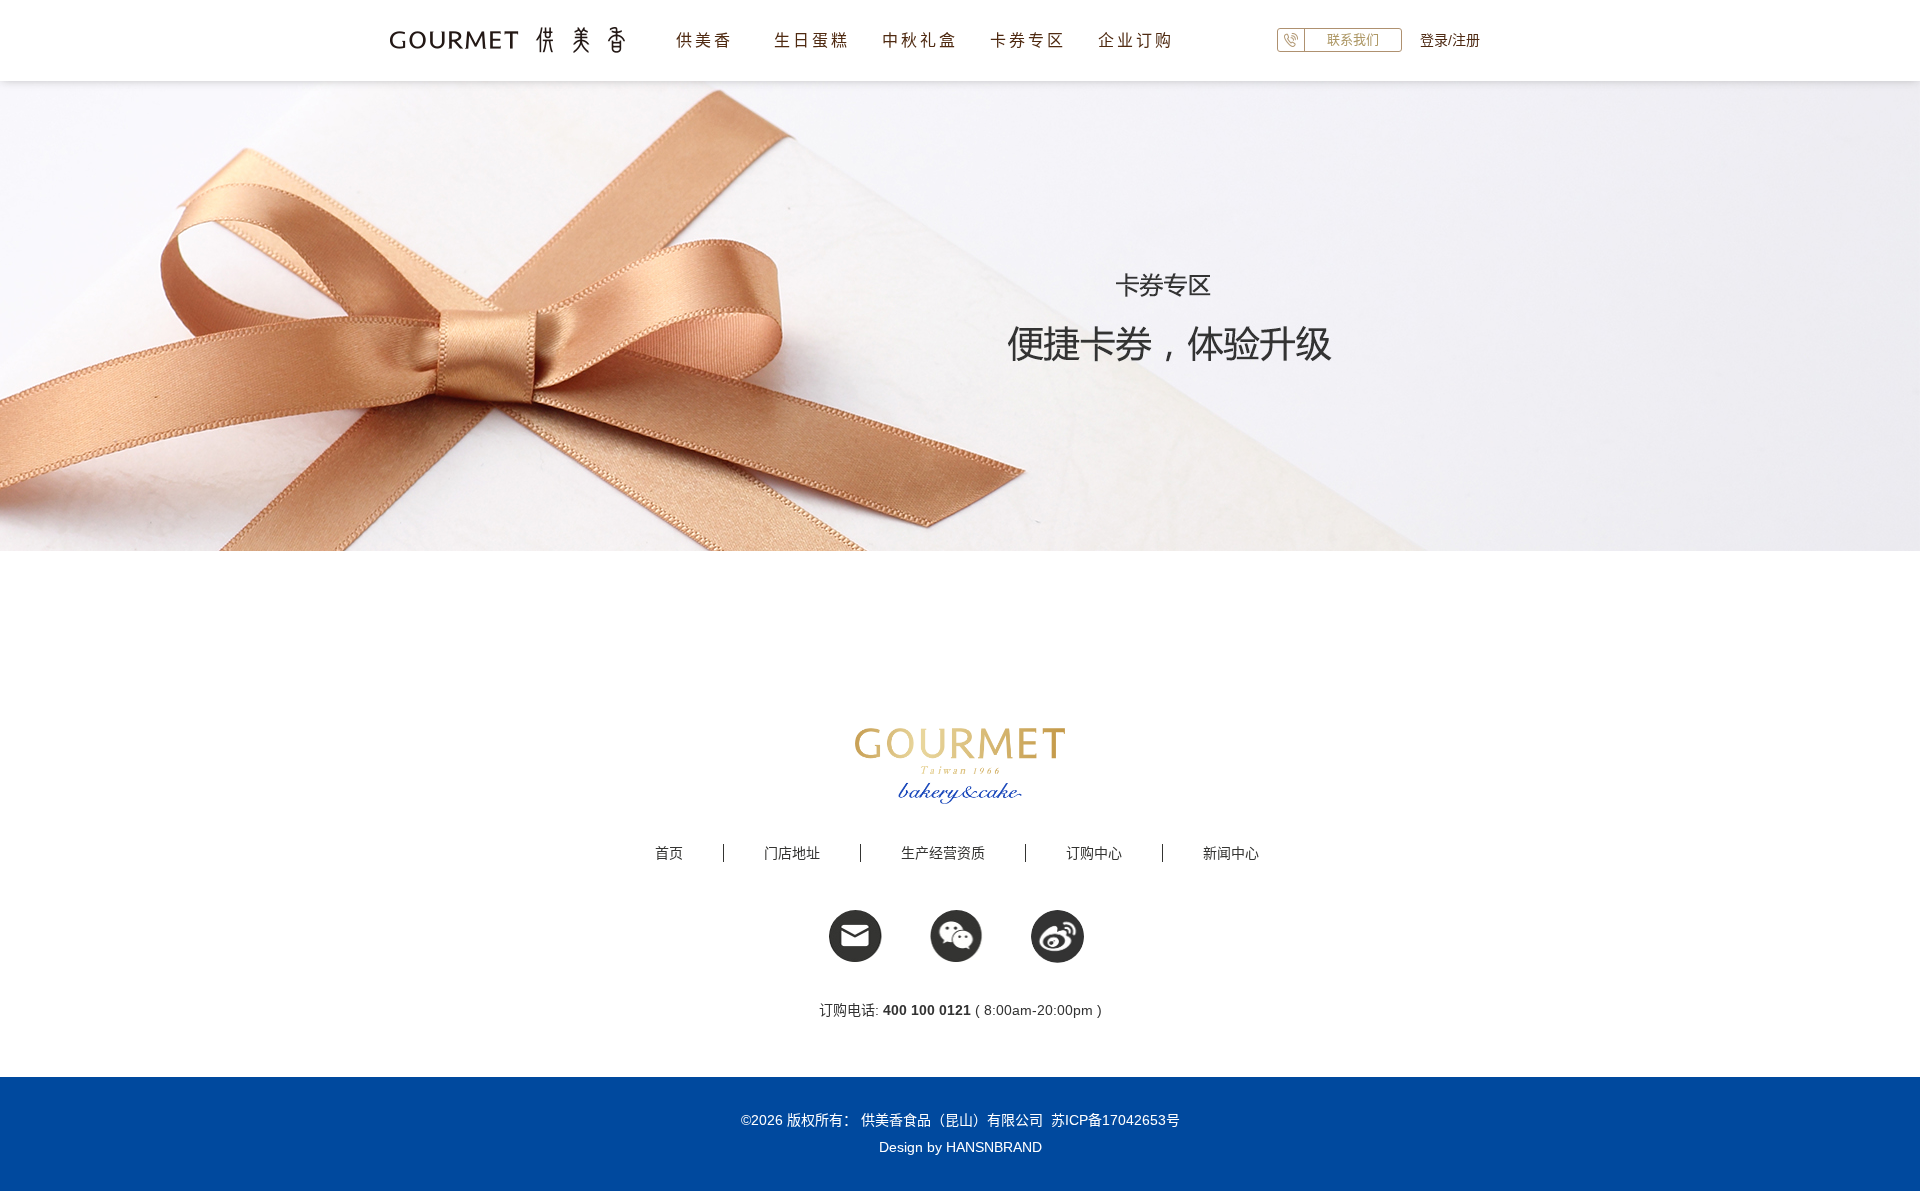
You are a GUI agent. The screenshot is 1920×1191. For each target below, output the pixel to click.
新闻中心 (1231, 853)
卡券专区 (1028, 40)
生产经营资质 (943, 853)
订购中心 (1094, 853)
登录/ (1436, 40)
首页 (669, 853)
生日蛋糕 (812, 40)
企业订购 (1136, 40)
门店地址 (792, 853)
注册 (1466, 40)
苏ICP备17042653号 (1115, 1120)
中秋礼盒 (920, 40)
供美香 (704, 40)
